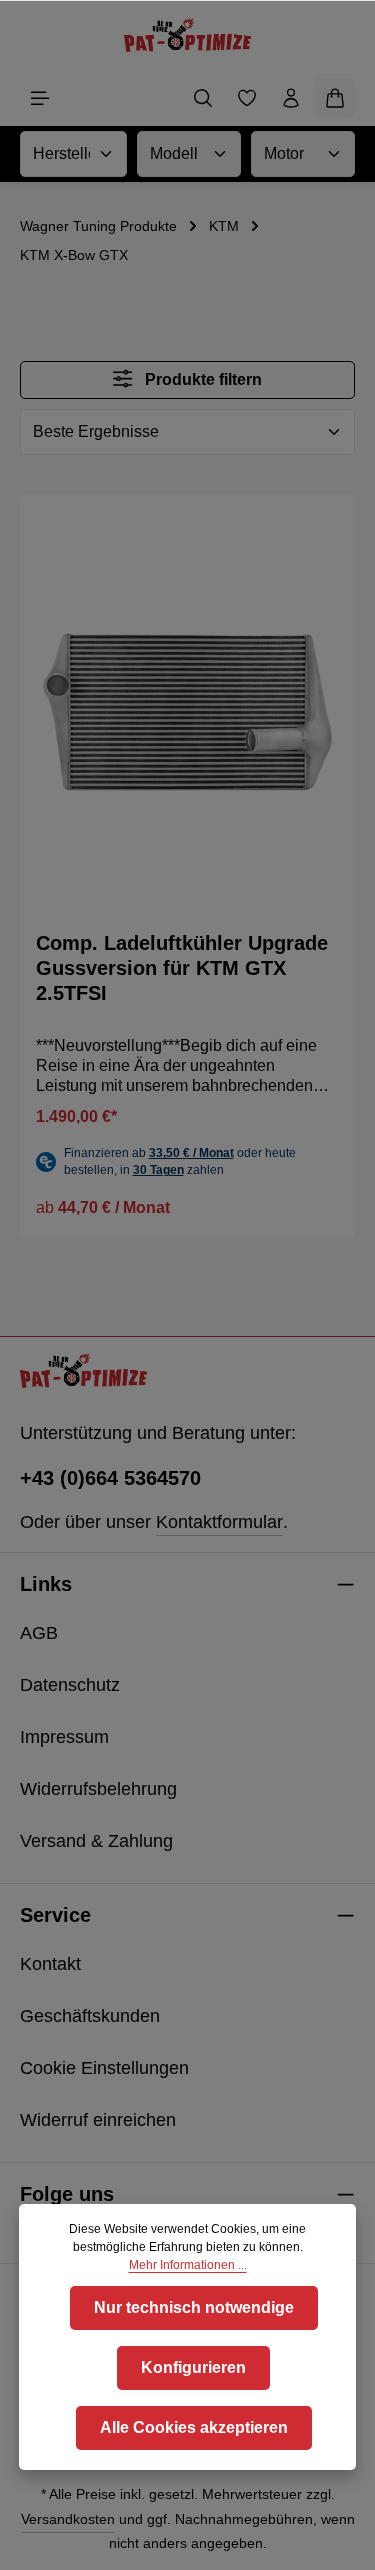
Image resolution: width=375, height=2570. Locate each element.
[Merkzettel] (247, 98)
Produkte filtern (201, 379)
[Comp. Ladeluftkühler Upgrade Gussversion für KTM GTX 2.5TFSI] (187, 713)
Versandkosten (68, 2519)
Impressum (64, 1737)
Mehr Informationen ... (188, 2265)
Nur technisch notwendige (194, 2307)
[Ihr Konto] (291, 98)
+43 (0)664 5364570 (110, 1478)
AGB (39, 1633)
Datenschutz (70, 1685)
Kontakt (50, 1964)
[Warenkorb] (335, 98)
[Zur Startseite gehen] (187, 35)
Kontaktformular (219, 1522)
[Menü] (40, 98)
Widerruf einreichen (98, 2120)
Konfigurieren (193, 2367)
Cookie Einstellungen (104, 2068)
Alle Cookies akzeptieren (194, 2427)
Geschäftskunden (90, 2016)
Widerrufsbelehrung (98, 1789)
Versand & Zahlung (96, 1841)
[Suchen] (203, 98)
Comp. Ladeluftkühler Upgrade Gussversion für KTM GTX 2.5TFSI (182, 968)
